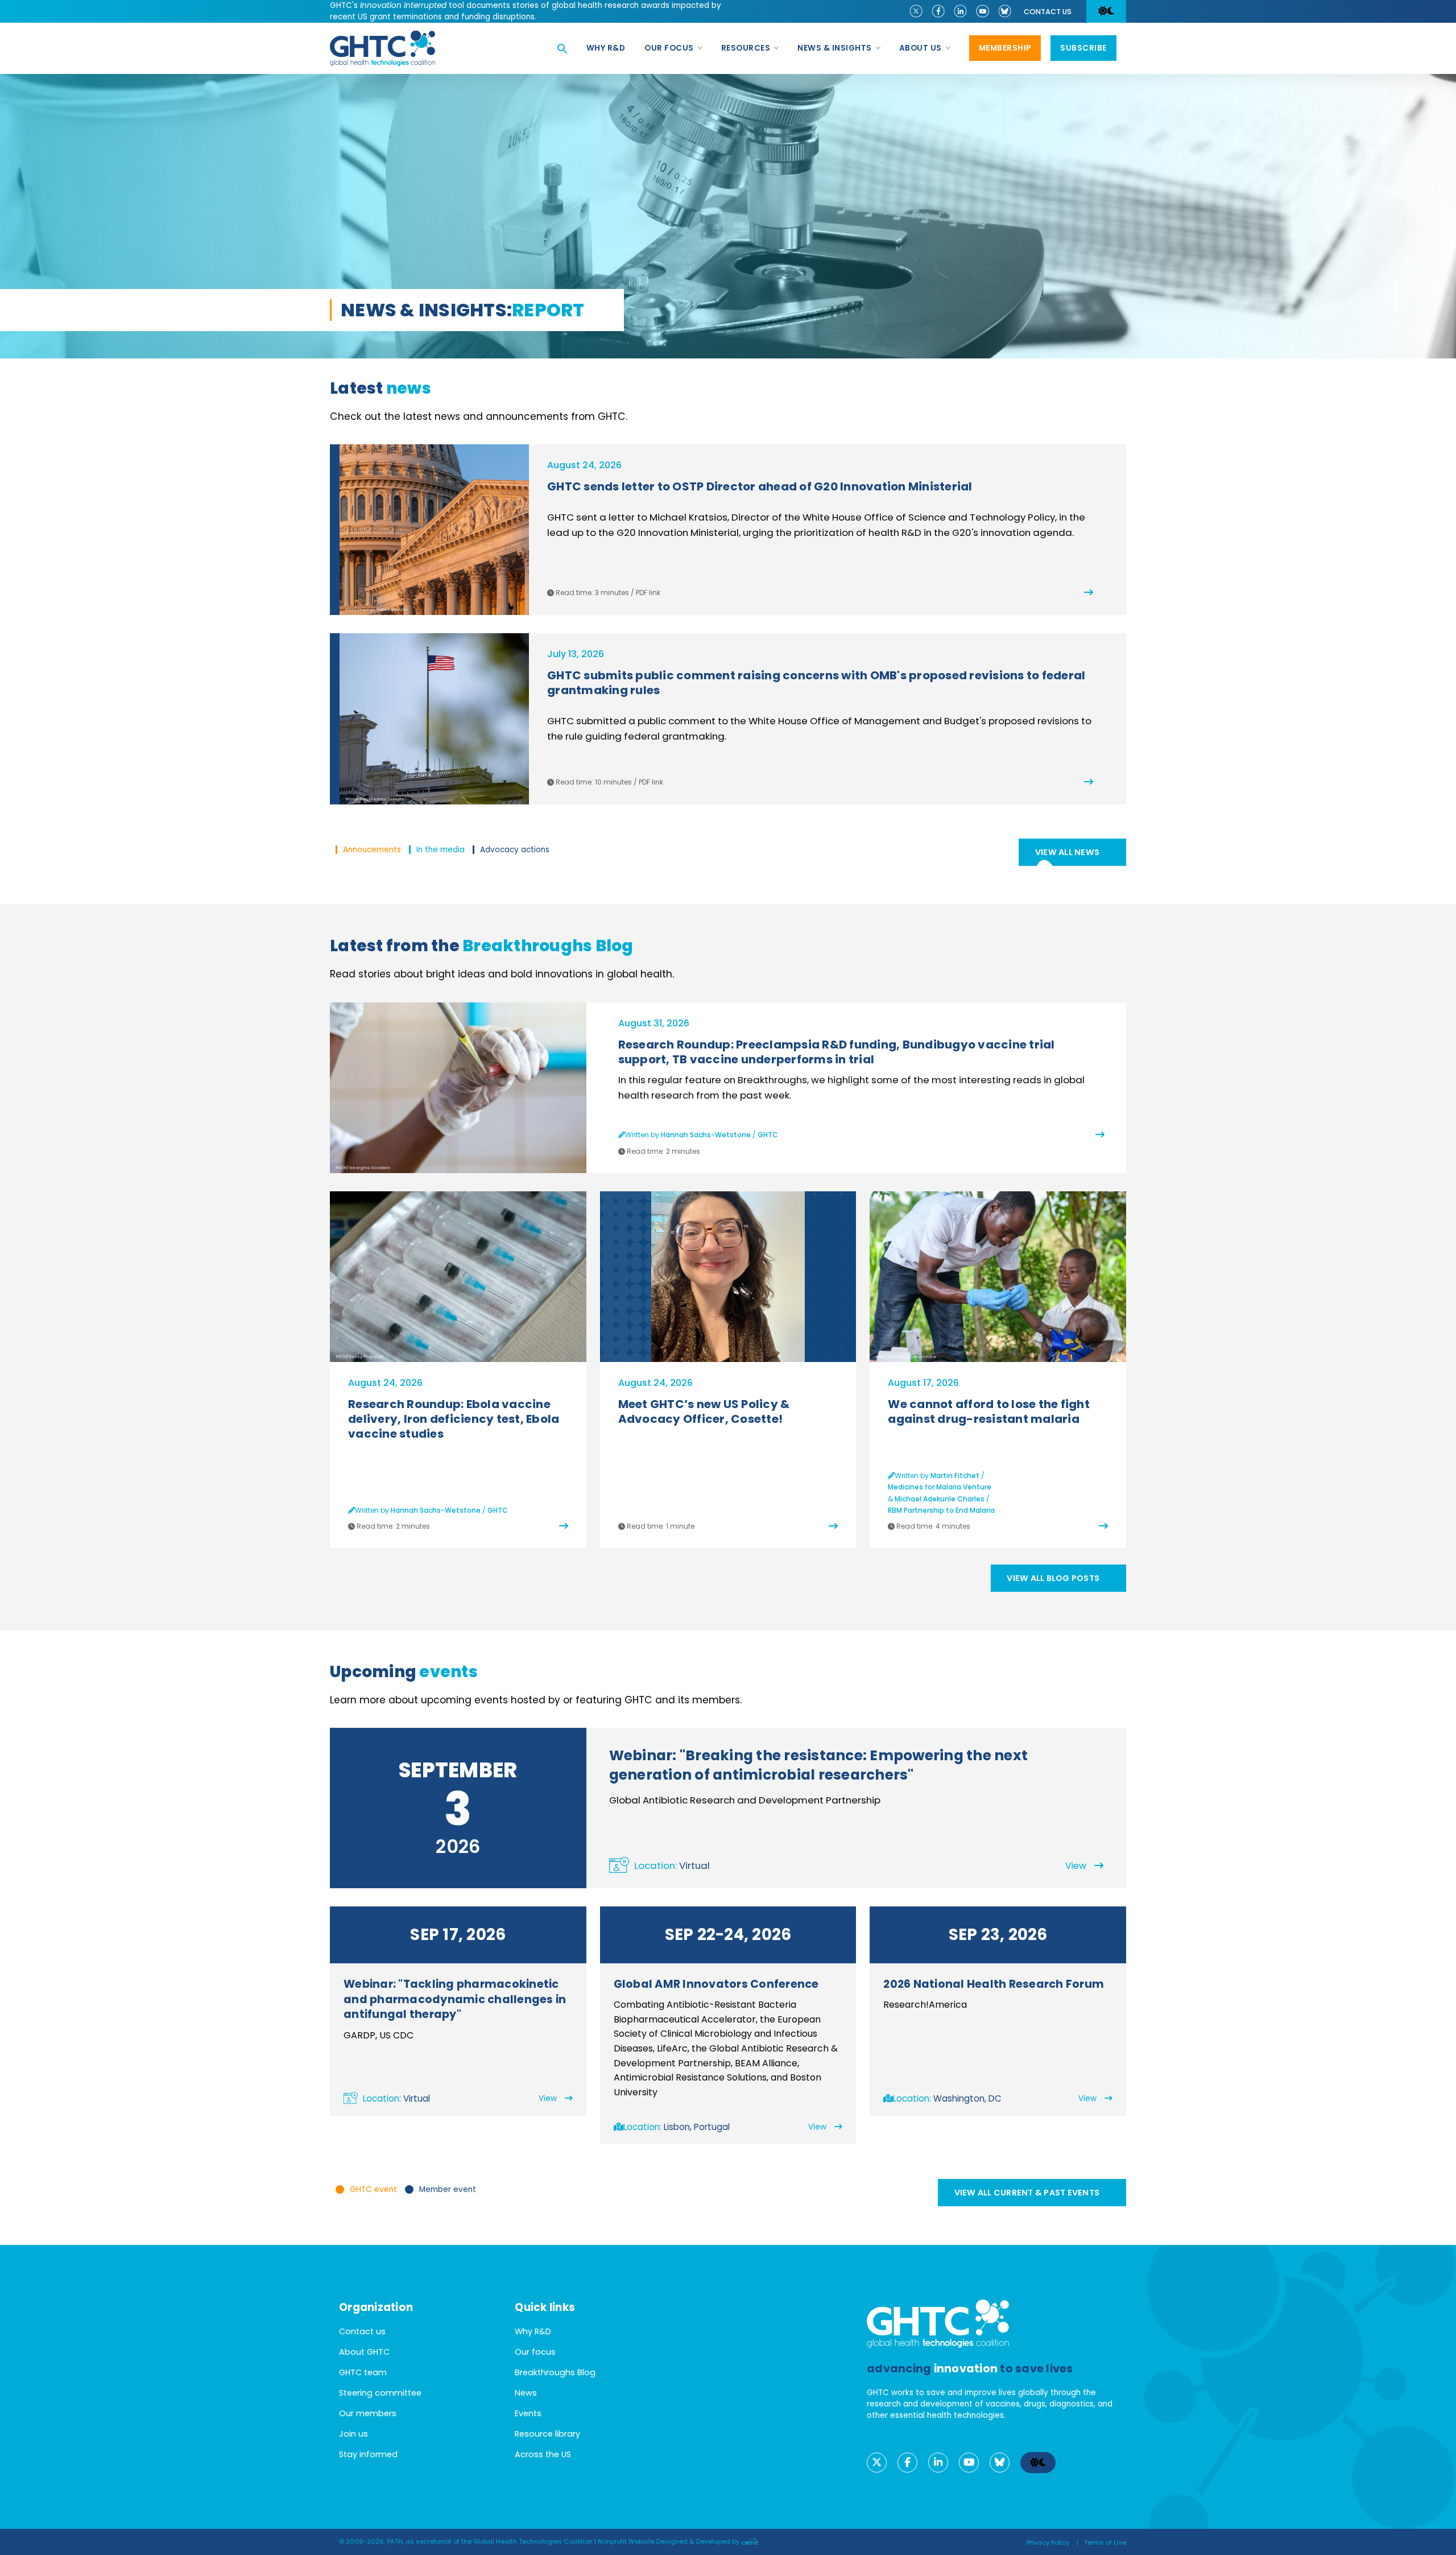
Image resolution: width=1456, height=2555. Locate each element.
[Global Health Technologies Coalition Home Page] (382, 37)
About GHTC (364, 2352)
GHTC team (363, 2372)
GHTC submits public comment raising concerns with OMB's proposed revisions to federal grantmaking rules (816, 683)
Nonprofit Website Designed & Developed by (669, 2541)
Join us (353, 2434)
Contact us (1048, 12)
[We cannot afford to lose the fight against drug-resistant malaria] (1103, 1526)
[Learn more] (728, 1277)
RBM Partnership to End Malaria (941, 1510)
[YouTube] (983, 10)
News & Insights (835, 48)
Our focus (669, 48)
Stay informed (368, 2454)
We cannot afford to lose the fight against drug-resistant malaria (989, 1411)
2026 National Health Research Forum (994, 1984)
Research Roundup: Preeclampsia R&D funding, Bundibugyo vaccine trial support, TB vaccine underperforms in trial (837, 1052)
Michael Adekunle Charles (940, 1499)
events (448, 1672)
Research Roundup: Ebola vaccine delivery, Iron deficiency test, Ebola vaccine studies (454, 1419)
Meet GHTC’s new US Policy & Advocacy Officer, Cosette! (704, 1411)
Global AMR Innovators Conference (716, 1984)
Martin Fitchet (955, 1475)
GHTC (768, 1135)
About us (921, 48)
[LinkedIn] (960, 10)
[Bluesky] (1005, 10)
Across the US (543, 2454)
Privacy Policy (1048, 2542)
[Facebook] (938, 10)
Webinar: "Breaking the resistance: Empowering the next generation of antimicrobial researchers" (819, 1765)
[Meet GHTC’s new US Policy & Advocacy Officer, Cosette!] (833, 1526)
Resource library (547, 2434)
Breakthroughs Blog (548, 946)
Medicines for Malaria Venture (940, 1487)
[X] (916, 10)
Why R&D (606, 48)
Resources (746, 48)
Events (528, 2413)
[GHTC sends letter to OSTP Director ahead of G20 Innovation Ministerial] (1050, 593)
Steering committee (380, 2393)
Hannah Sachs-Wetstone (706, 1135)
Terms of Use (1105, 2542)
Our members (368, 2413)
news (409, 388)
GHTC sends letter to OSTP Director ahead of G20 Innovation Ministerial (760, 486)
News (526, 2393)
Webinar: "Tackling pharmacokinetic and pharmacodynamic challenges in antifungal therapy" (455, 1999)
